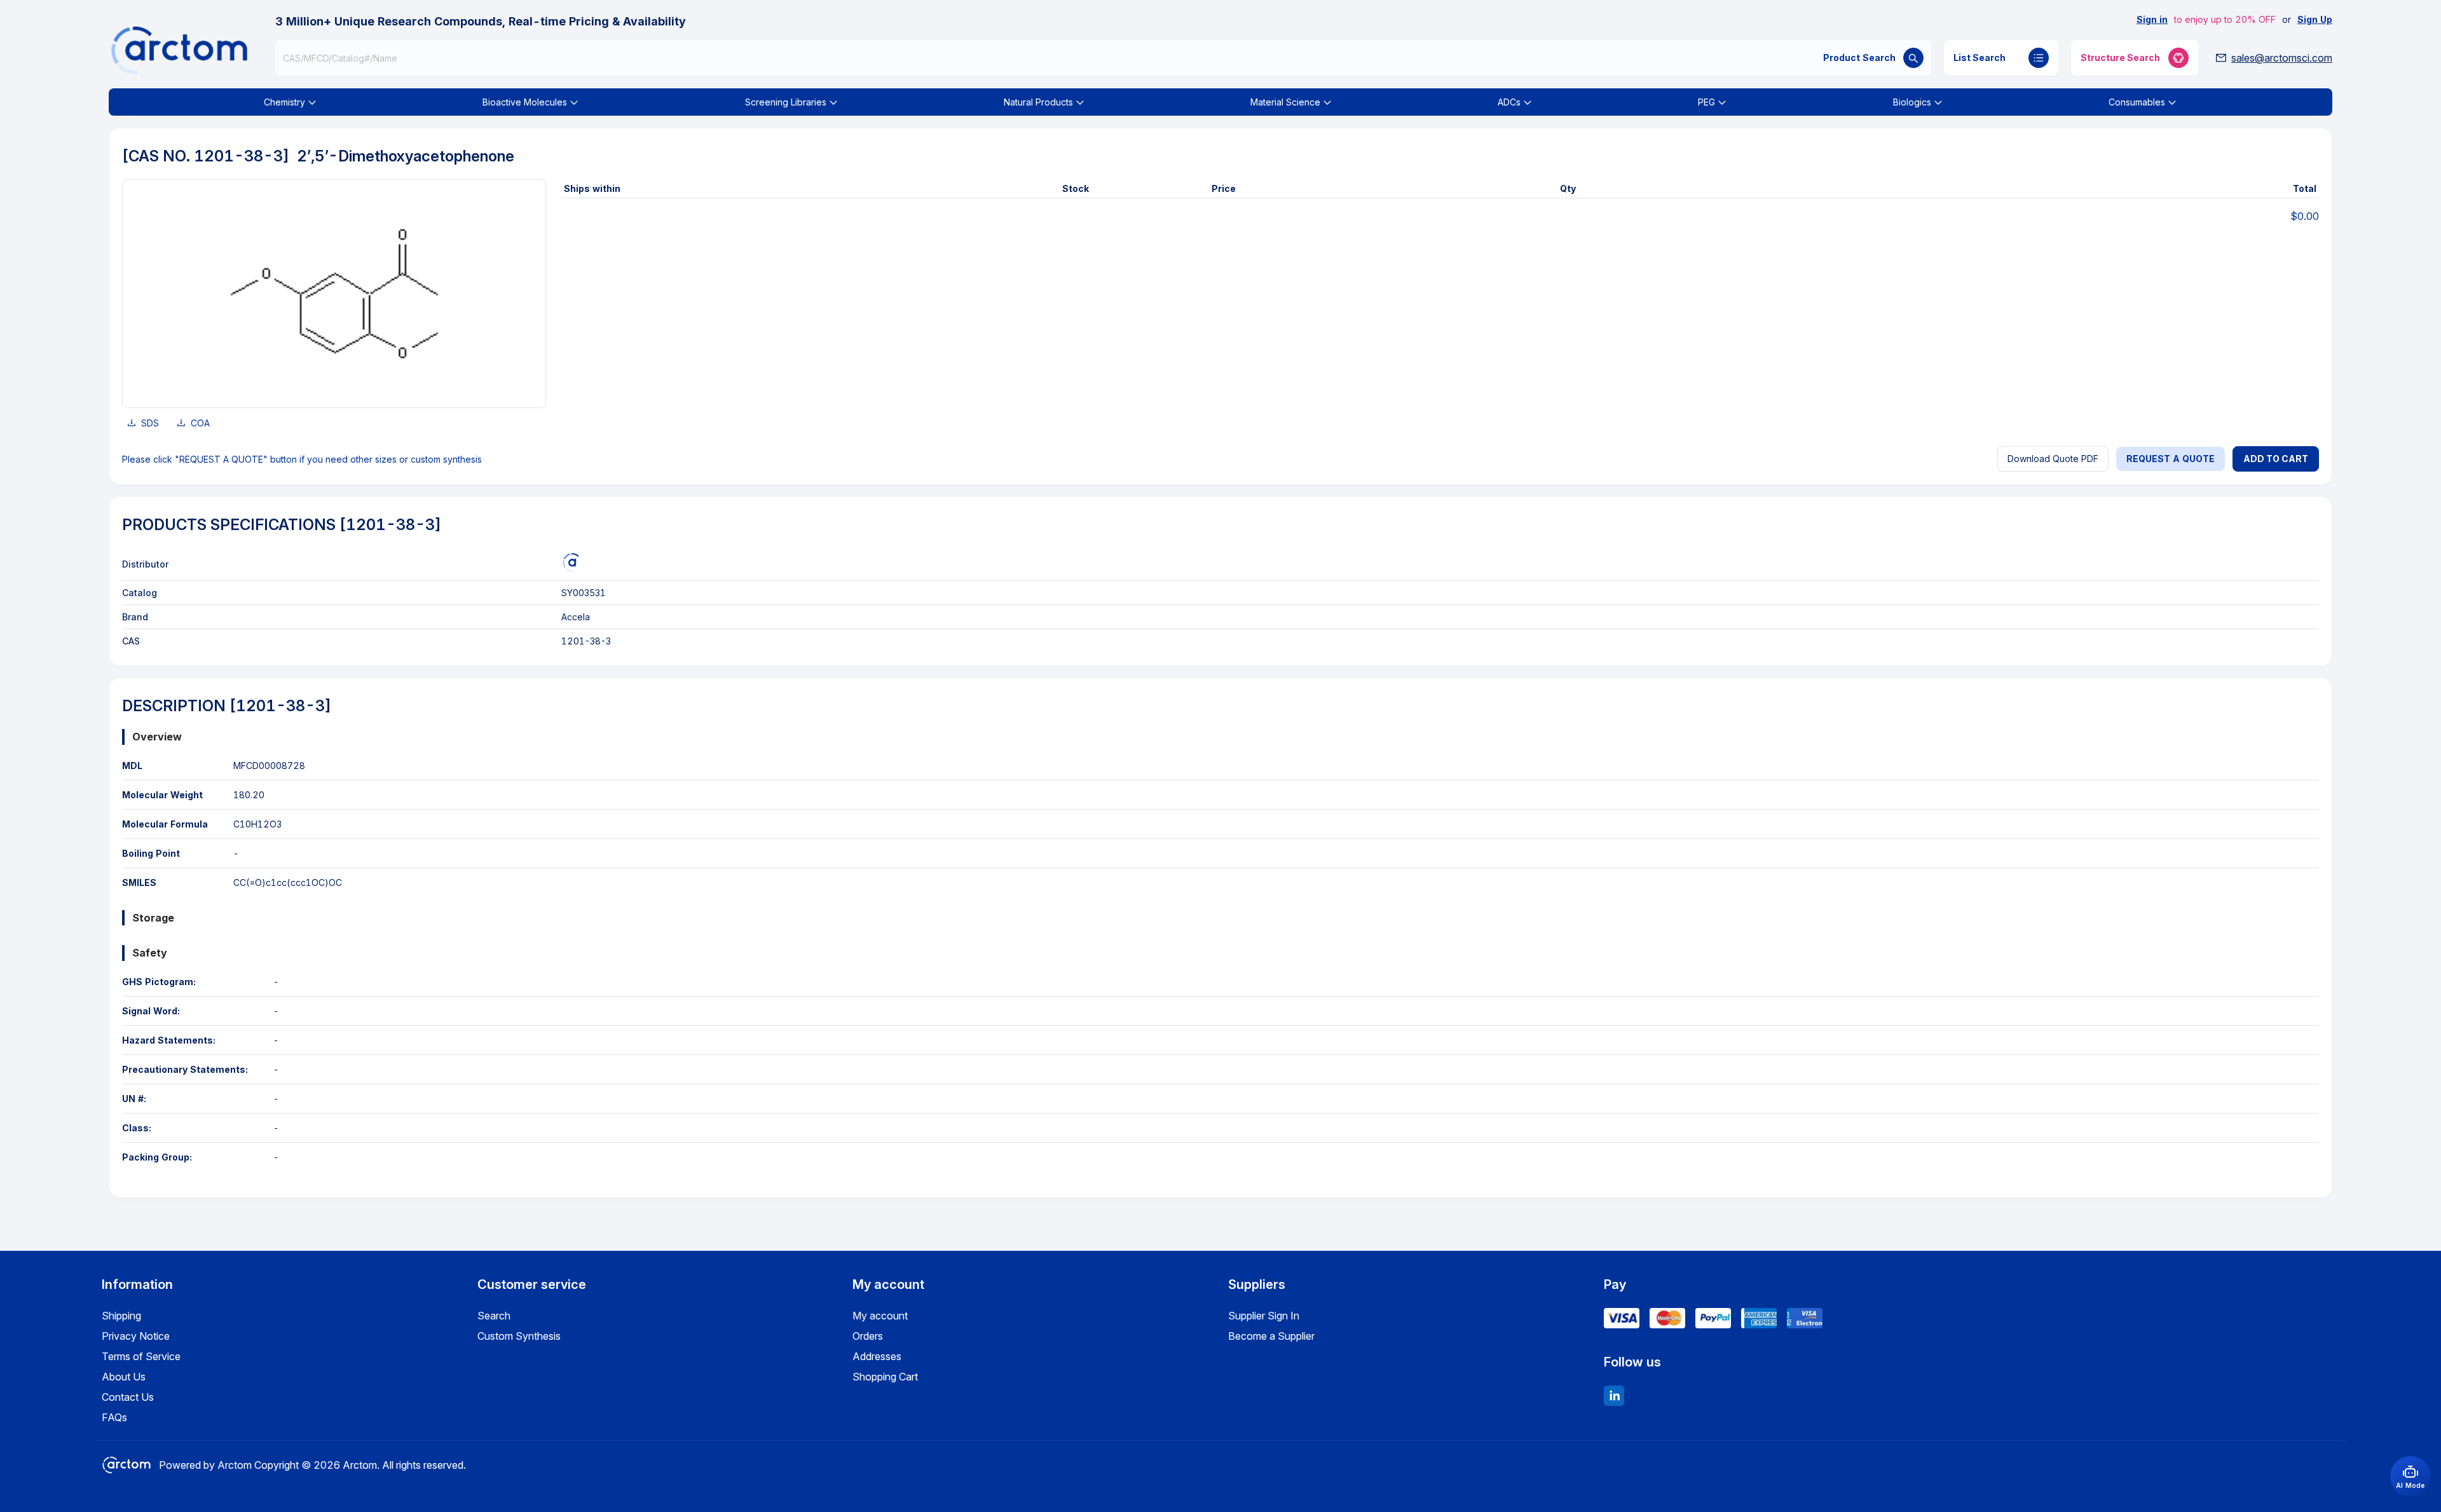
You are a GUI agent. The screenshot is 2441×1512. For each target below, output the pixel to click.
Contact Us (128, 1397)
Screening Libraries (786, 102)
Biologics (1912, 102)
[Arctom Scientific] (571, 562)
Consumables (2137, 102)
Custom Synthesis (519, 1336)
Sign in (2152, 19)
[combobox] (1103, 58)
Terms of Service (141, 1356)
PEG (1706, 102)
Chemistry (284, 102)
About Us (124, 1377)
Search (494, 1316)
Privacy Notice (136, 1336)
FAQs (114, 1417)
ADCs (1509, 102)
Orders (868, 1336)
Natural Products (1038, 102)
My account (880, 1316)
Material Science (1285, 102)
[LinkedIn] (1614, 1396)
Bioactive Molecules (525, 102)
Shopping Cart (885, 1377)
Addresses (877, 1356)
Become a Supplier (1271, 1336)
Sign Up (2315, 19)
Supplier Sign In (1264, 1316)
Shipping (121, 1316)
